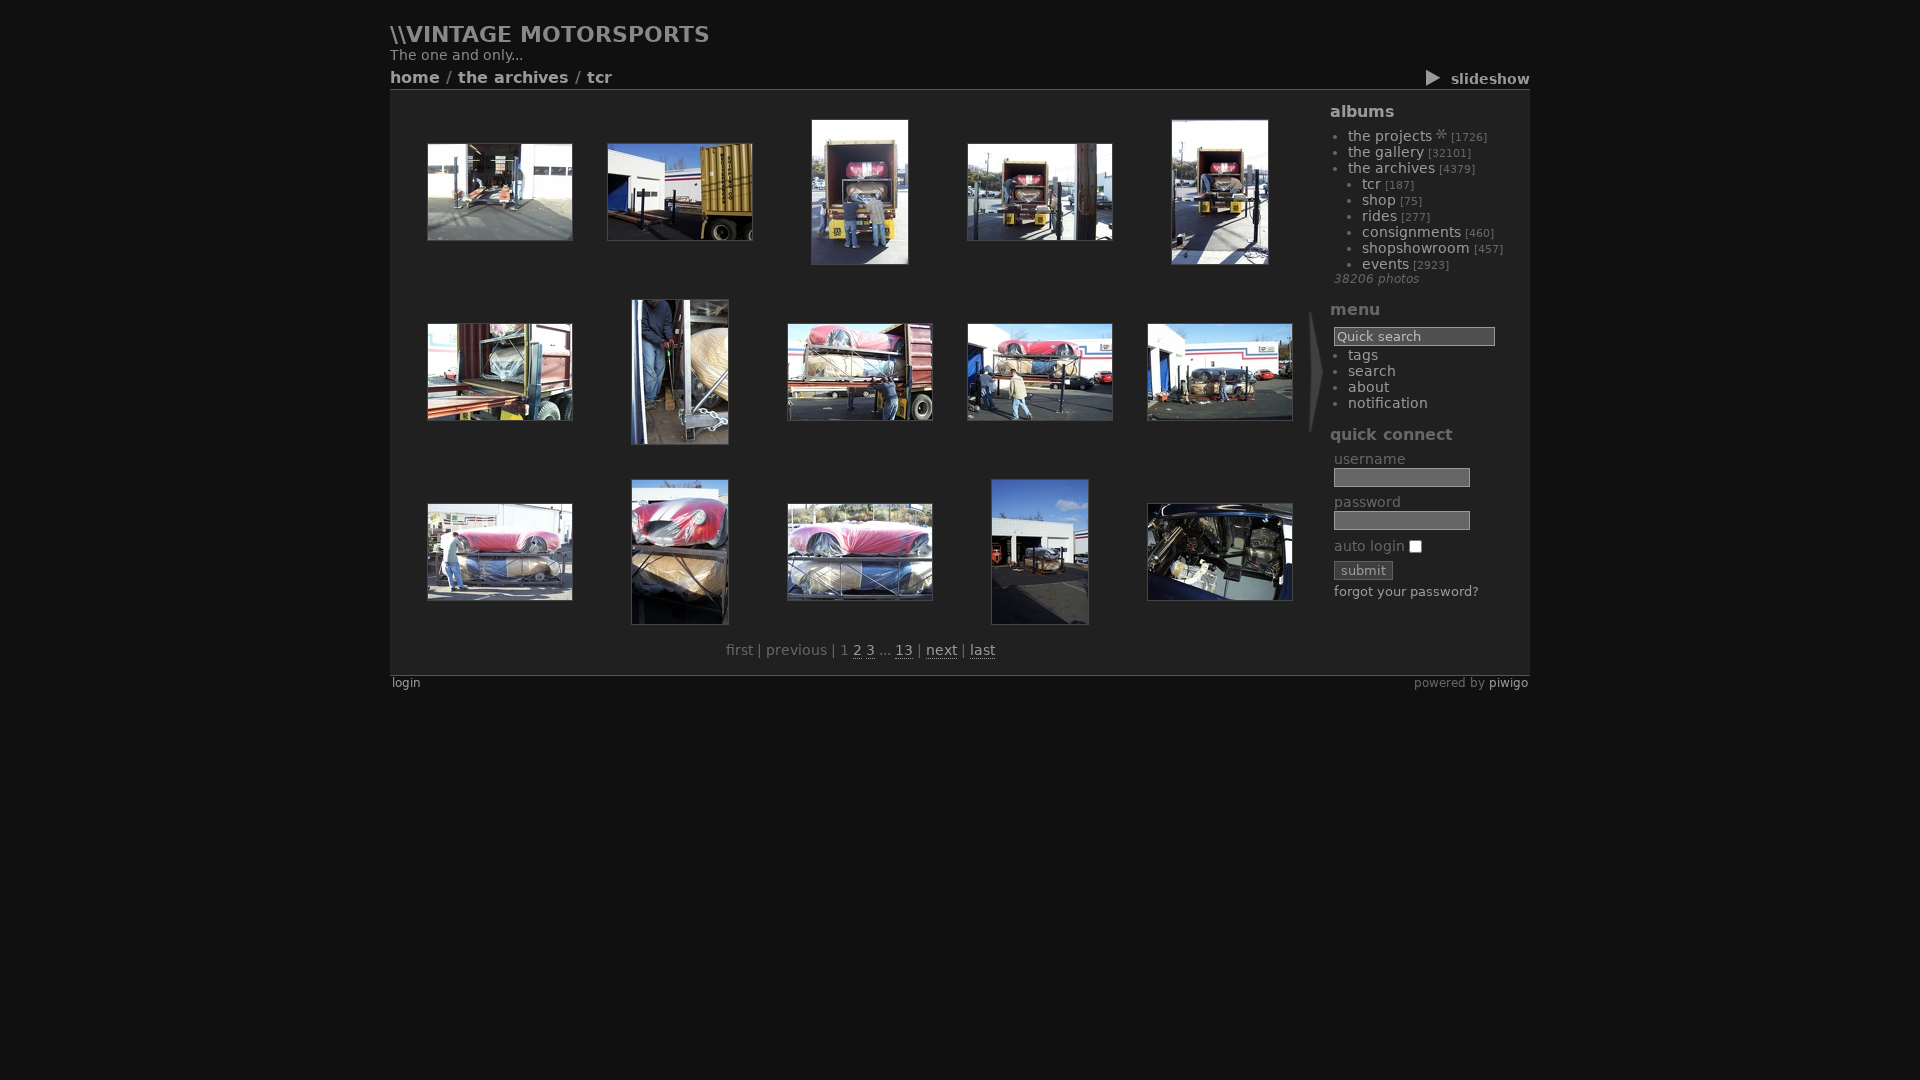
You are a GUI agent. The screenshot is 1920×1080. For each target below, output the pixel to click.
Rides (1379, 216)
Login (406, 683)
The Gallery (1386, 152)
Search (1372, 371)
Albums (1362, 111)
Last (982, 650)
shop (1379, 200)
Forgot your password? (1406, 591)
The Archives (513, 77)
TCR (599, 77)
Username (1370, 459)
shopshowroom (1416, 248)
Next (941, 650)
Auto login (1371, 546)
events (1385, 264)
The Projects (1390, 136)
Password (1367, 502)
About (1368, 387)
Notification (1388, 403)
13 (904, 650)
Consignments (1411, 232)
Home (415, 77)
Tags (1363, 355)
